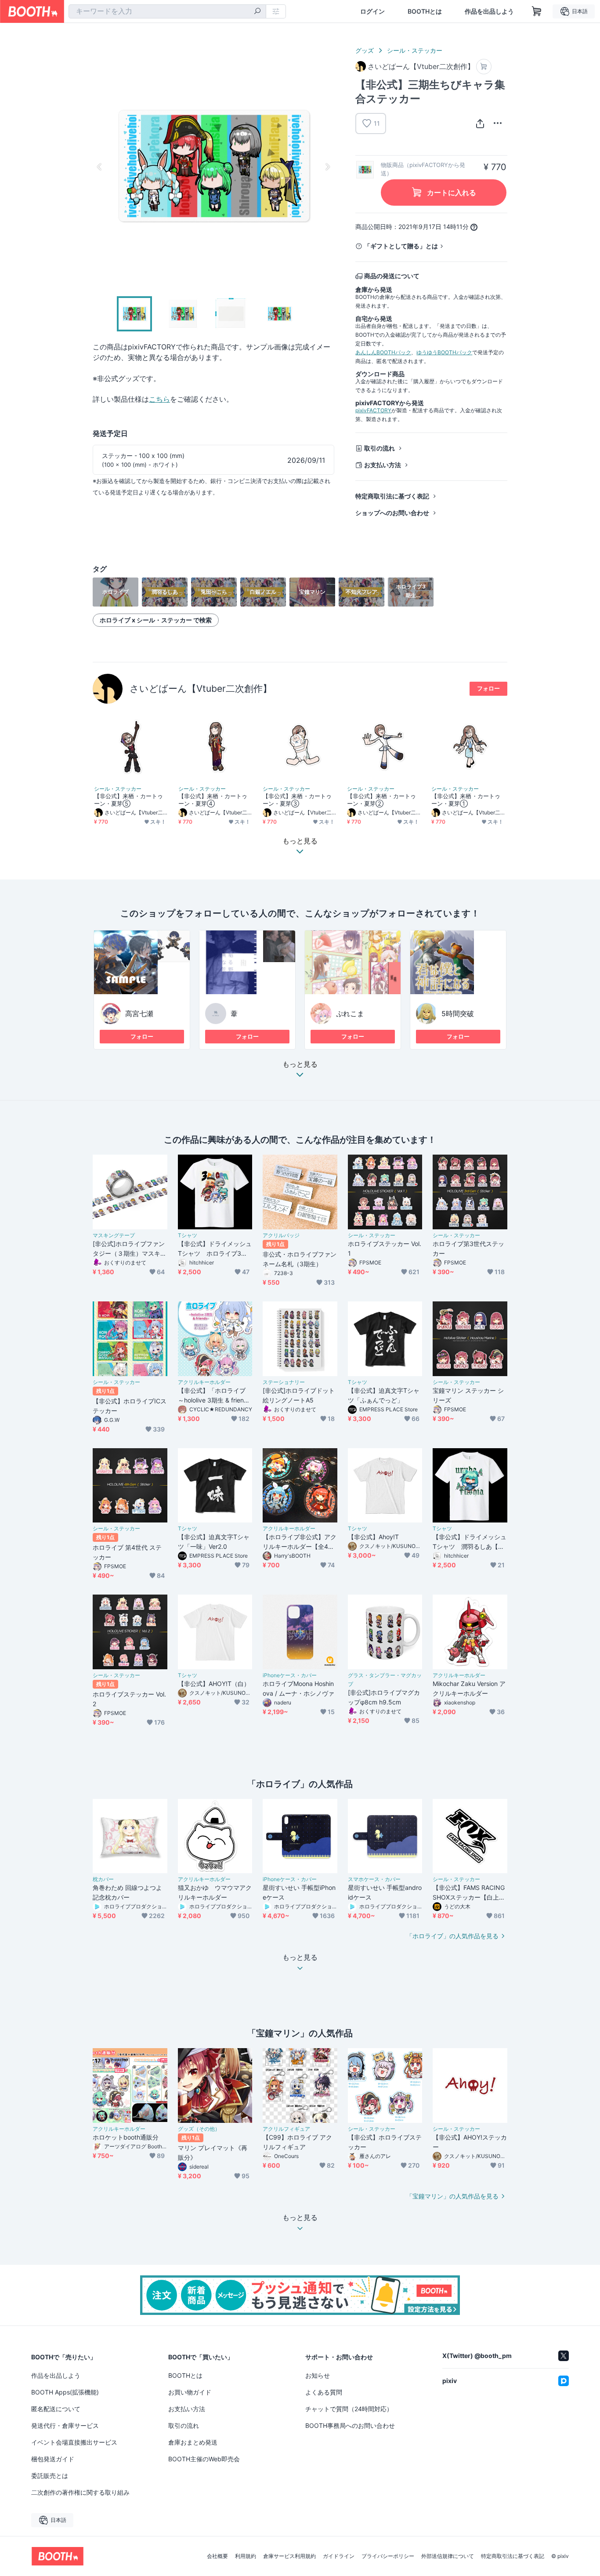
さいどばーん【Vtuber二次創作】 (201, 689)
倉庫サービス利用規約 (289, 2556)
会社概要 (217, 2556)
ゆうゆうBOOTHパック (444, 352)
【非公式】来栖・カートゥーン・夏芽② (381, 800)
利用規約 (246, 2556)
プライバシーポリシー (388, 2556)
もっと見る (300, 1065)
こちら (159, 399)
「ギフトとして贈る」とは (401, 246)
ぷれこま (350, 1014)
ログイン (372, 11)
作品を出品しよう (489, 11)
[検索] (257, 12)
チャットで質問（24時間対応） (349, 2409)
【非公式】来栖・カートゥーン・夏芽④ (213, 800)
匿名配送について (56, 2409)
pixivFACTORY (373, 410)
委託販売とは (50, 2476)
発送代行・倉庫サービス (65, 2425)
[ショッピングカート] (537, 11)
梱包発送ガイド (53, 2459)
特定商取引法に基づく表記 (392, 496)
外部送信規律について (448, 2556)
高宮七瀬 (139, 1014)
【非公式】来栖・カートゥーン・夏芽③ (297, 800)
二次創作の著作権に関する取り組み (80, 2492)
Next (327, 167)
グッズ (365, 50)
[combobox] (167, 11)
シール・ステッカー (415, 50)
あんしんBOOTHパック (383, 352)
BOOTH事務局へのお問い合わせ (350, 2425)
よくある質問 (324, 2392)
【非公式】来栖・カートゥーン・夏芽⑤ (128, 800)
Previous (100, 167)
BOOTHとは (425, 11)
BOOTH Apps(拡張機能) (65, 2392)
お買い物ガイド (190, 2392)
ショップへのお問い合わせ (392, 513)
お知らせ (318, 2375)
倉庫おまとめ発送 (193, 2442)
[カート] (484, 67)
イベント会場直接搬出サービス (74, 2442)
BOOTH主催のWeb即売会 (204, 2459)
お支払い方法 (383, 465)
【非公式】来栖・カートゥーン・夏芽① (466, 800)
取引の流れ (380, 448)
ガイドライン (339, 2556)
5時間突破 (458, 1014)
